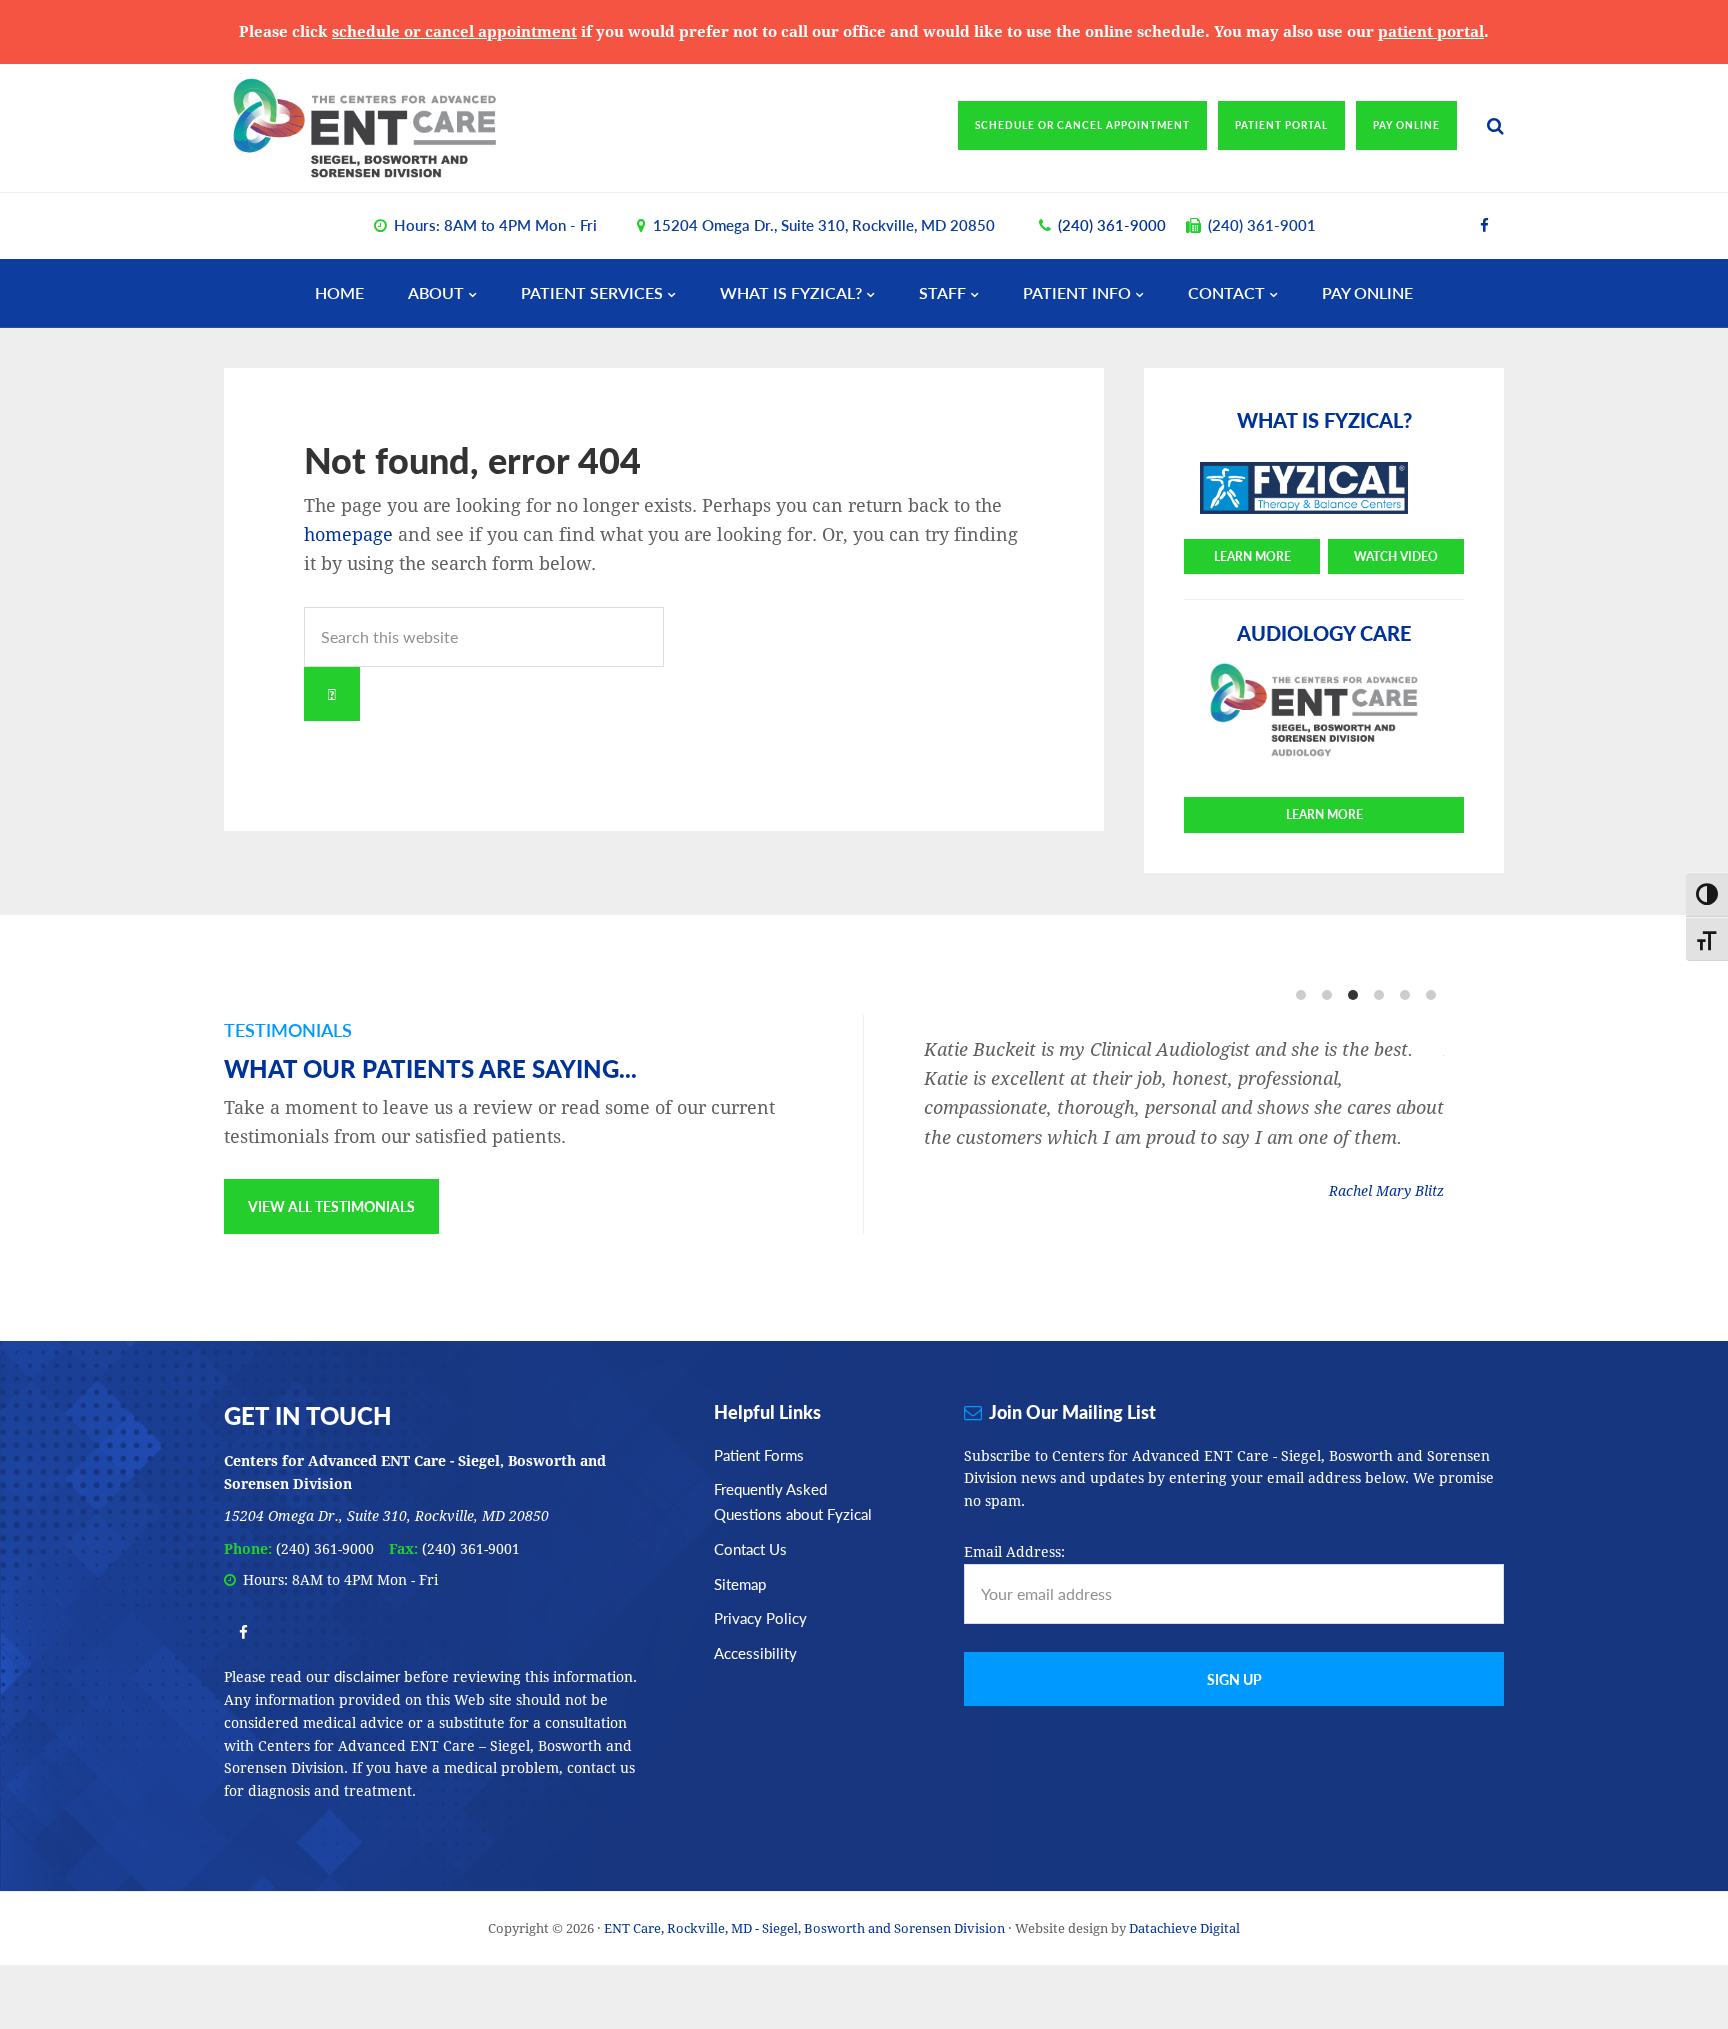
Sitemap (740, 1583)
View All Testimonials (331, 1206)
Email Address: (1014, 1552)
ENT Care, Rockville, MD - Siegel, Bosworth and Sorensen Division (399, 128)
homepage (348, 534)
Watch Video (1396, 556)
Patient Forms (759, 1454)
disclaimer (367, 1675)
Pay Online (1406, 125)
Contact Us (750, 1548)
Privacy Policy (760, 1617)
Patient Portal (1281, 125)
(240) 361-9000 (1112, 224)
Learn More (1252, 556)
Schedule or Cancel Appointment (1082, 125)
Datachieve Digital (1184, 1928)
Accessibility (755, 1652)
